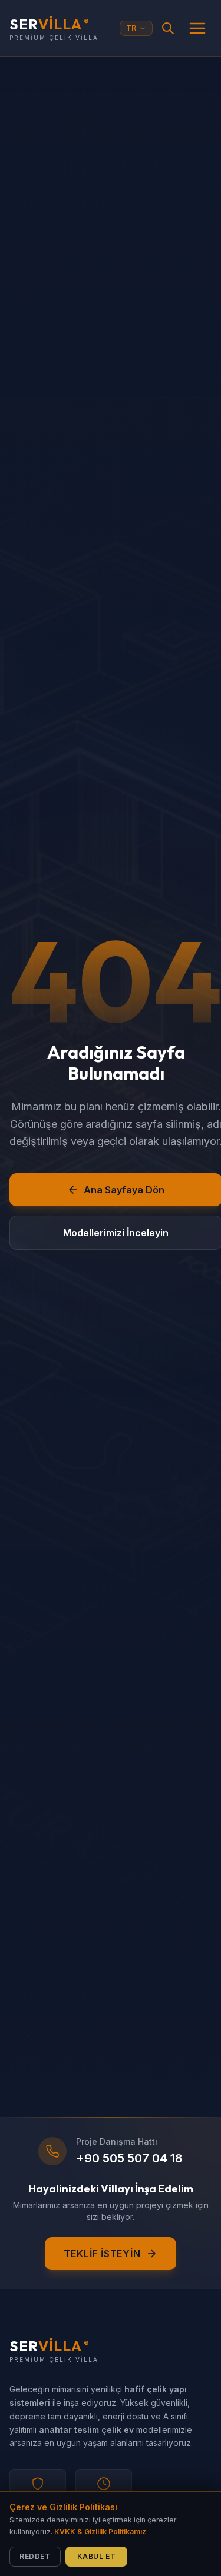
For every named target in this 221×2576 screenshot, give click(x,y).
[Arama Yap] (168, 28)
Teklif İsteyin (102, 2254)
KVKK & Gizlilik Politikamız (100, 2532)
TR (131, 28)
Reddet (35, 2556)
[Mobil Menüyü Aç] (197, 28)
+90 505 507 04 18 (129, 2158)
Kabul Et (97, 2556)
